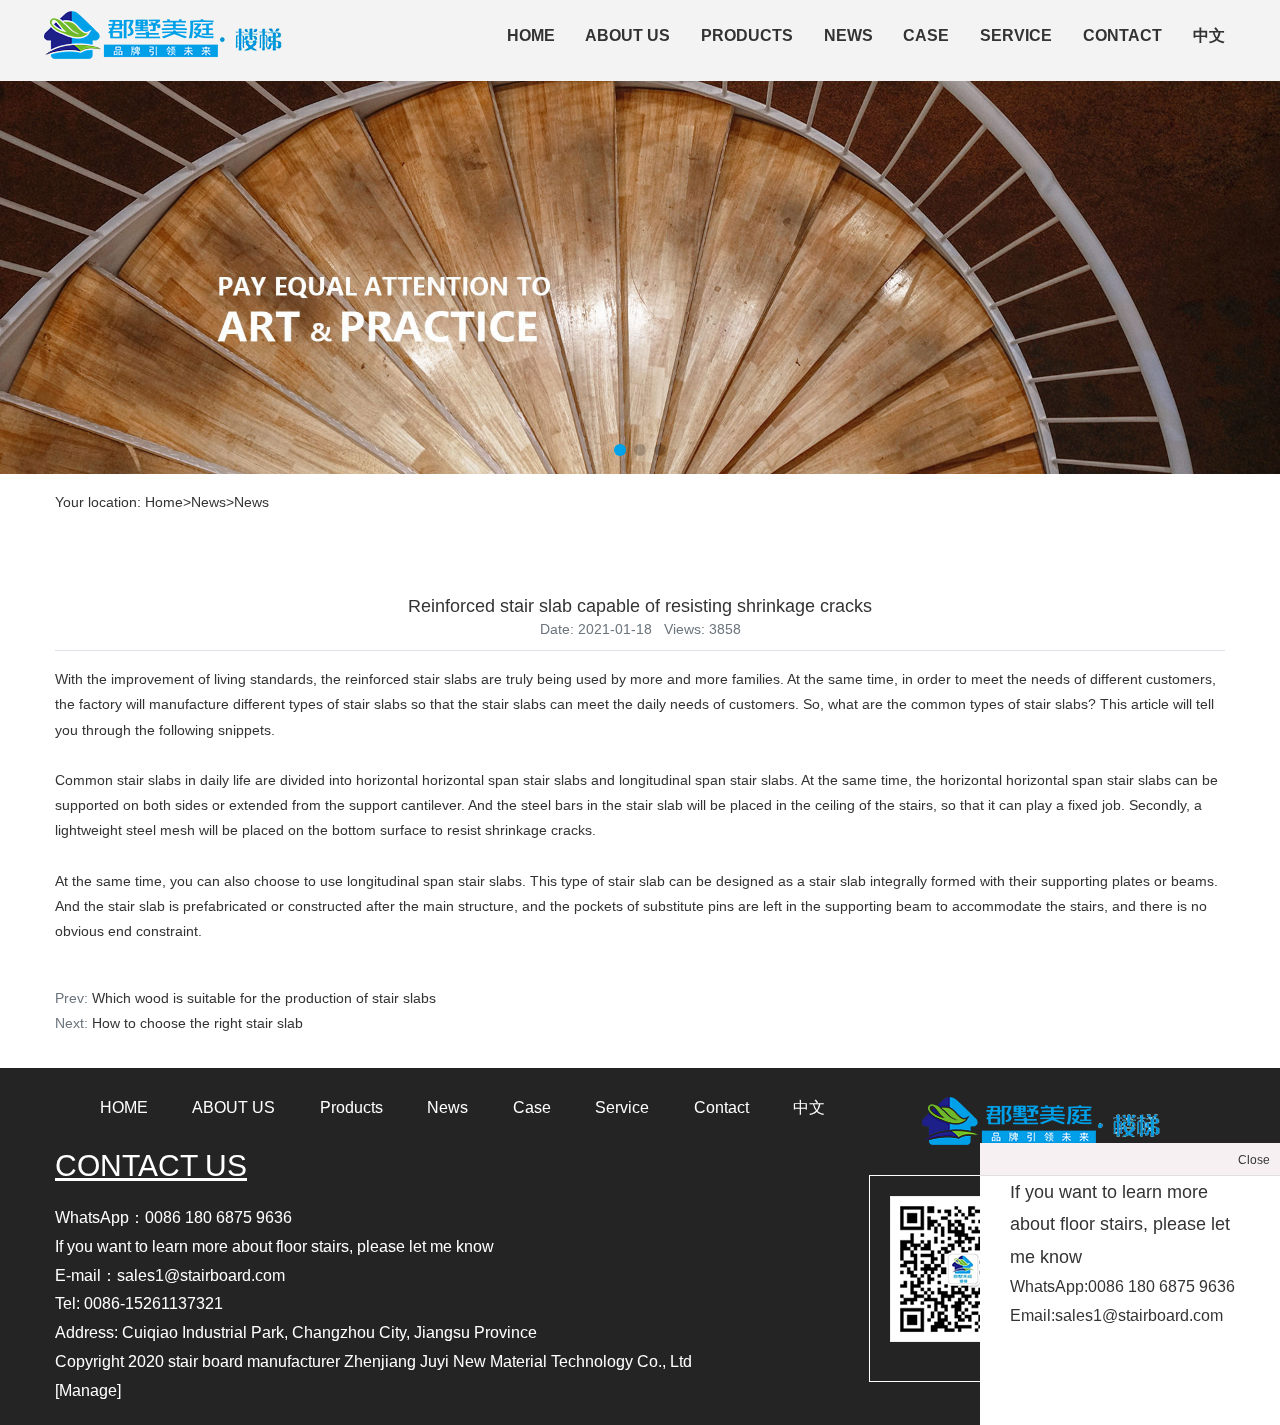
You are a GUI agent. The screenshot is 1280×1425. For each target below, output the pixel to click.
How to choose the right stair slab (197, 1023)
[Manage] (88, 1390)
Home (531, 35)
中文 (1209, 35)
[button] (620, 450)
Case (926, 35)
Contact (1122, 35)
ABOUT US (627, 35)
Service (1016, 35)
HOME (124, 1107)
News (848, 35)
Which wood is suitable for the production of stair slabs (264, 998)
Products (747, 35)
